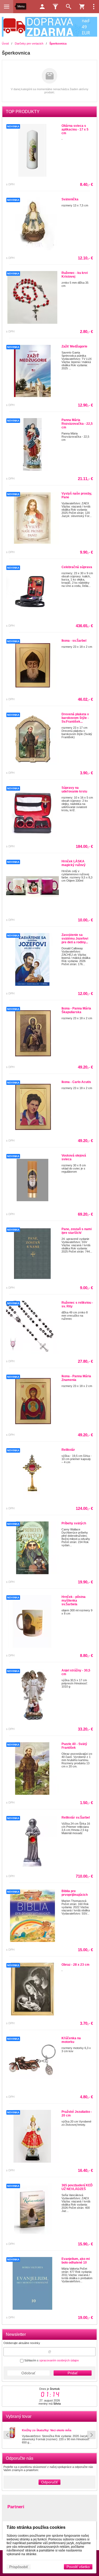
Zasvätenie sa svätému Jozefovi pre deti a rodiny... (75, 939)
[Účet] (42, 7)
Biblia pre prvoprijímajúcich (75, 1893)
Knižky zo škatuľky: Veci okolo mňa (47, 2430)
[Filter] (55, 7)
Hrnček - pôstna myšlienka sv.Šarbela (74, 1601)
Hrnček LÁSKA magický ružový (74, 863)
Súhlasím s (51, 2360)
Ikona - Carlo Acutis (76, 1082)
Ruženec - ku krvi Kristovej (75, 275)
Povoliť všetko (78, 2567)
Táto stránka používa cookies (36, 2527)
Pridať (73, 2373)
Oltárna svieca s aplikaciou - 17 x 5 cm (75, 129)
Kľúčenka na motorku (71, 2040)
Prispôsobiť (19, 2567)
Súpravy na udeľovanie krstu (74, 790)
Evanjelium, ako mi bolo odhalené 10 (76, 2261)
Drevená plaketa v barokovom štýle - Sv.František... (75, 718)
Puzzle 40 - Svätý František (74, 1746)
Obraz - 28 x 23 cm (76, 1965)
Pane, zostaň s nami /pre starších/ (77, 1231)
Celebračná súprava (77, 567)
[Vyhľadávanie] (69, 7)
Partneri (16, 2507)
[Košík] (82, 7)
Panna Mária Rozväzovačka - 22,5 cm (77, 424)
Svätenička (70, 199)
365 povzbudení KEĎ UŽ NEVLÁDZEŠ (77, 2187)
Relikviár (68, 1450)
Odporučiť (49, 2482)
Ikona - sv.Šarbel (74, 641)
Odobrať (28, 2373)
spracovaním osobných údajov (59, 2360)
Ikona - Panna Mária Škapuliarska (76, 1010)
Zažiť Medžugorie (74, 346)
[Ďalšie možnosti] (94, 7)
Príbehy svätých (74, 1523)
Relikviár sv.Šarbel (76, 1818)
